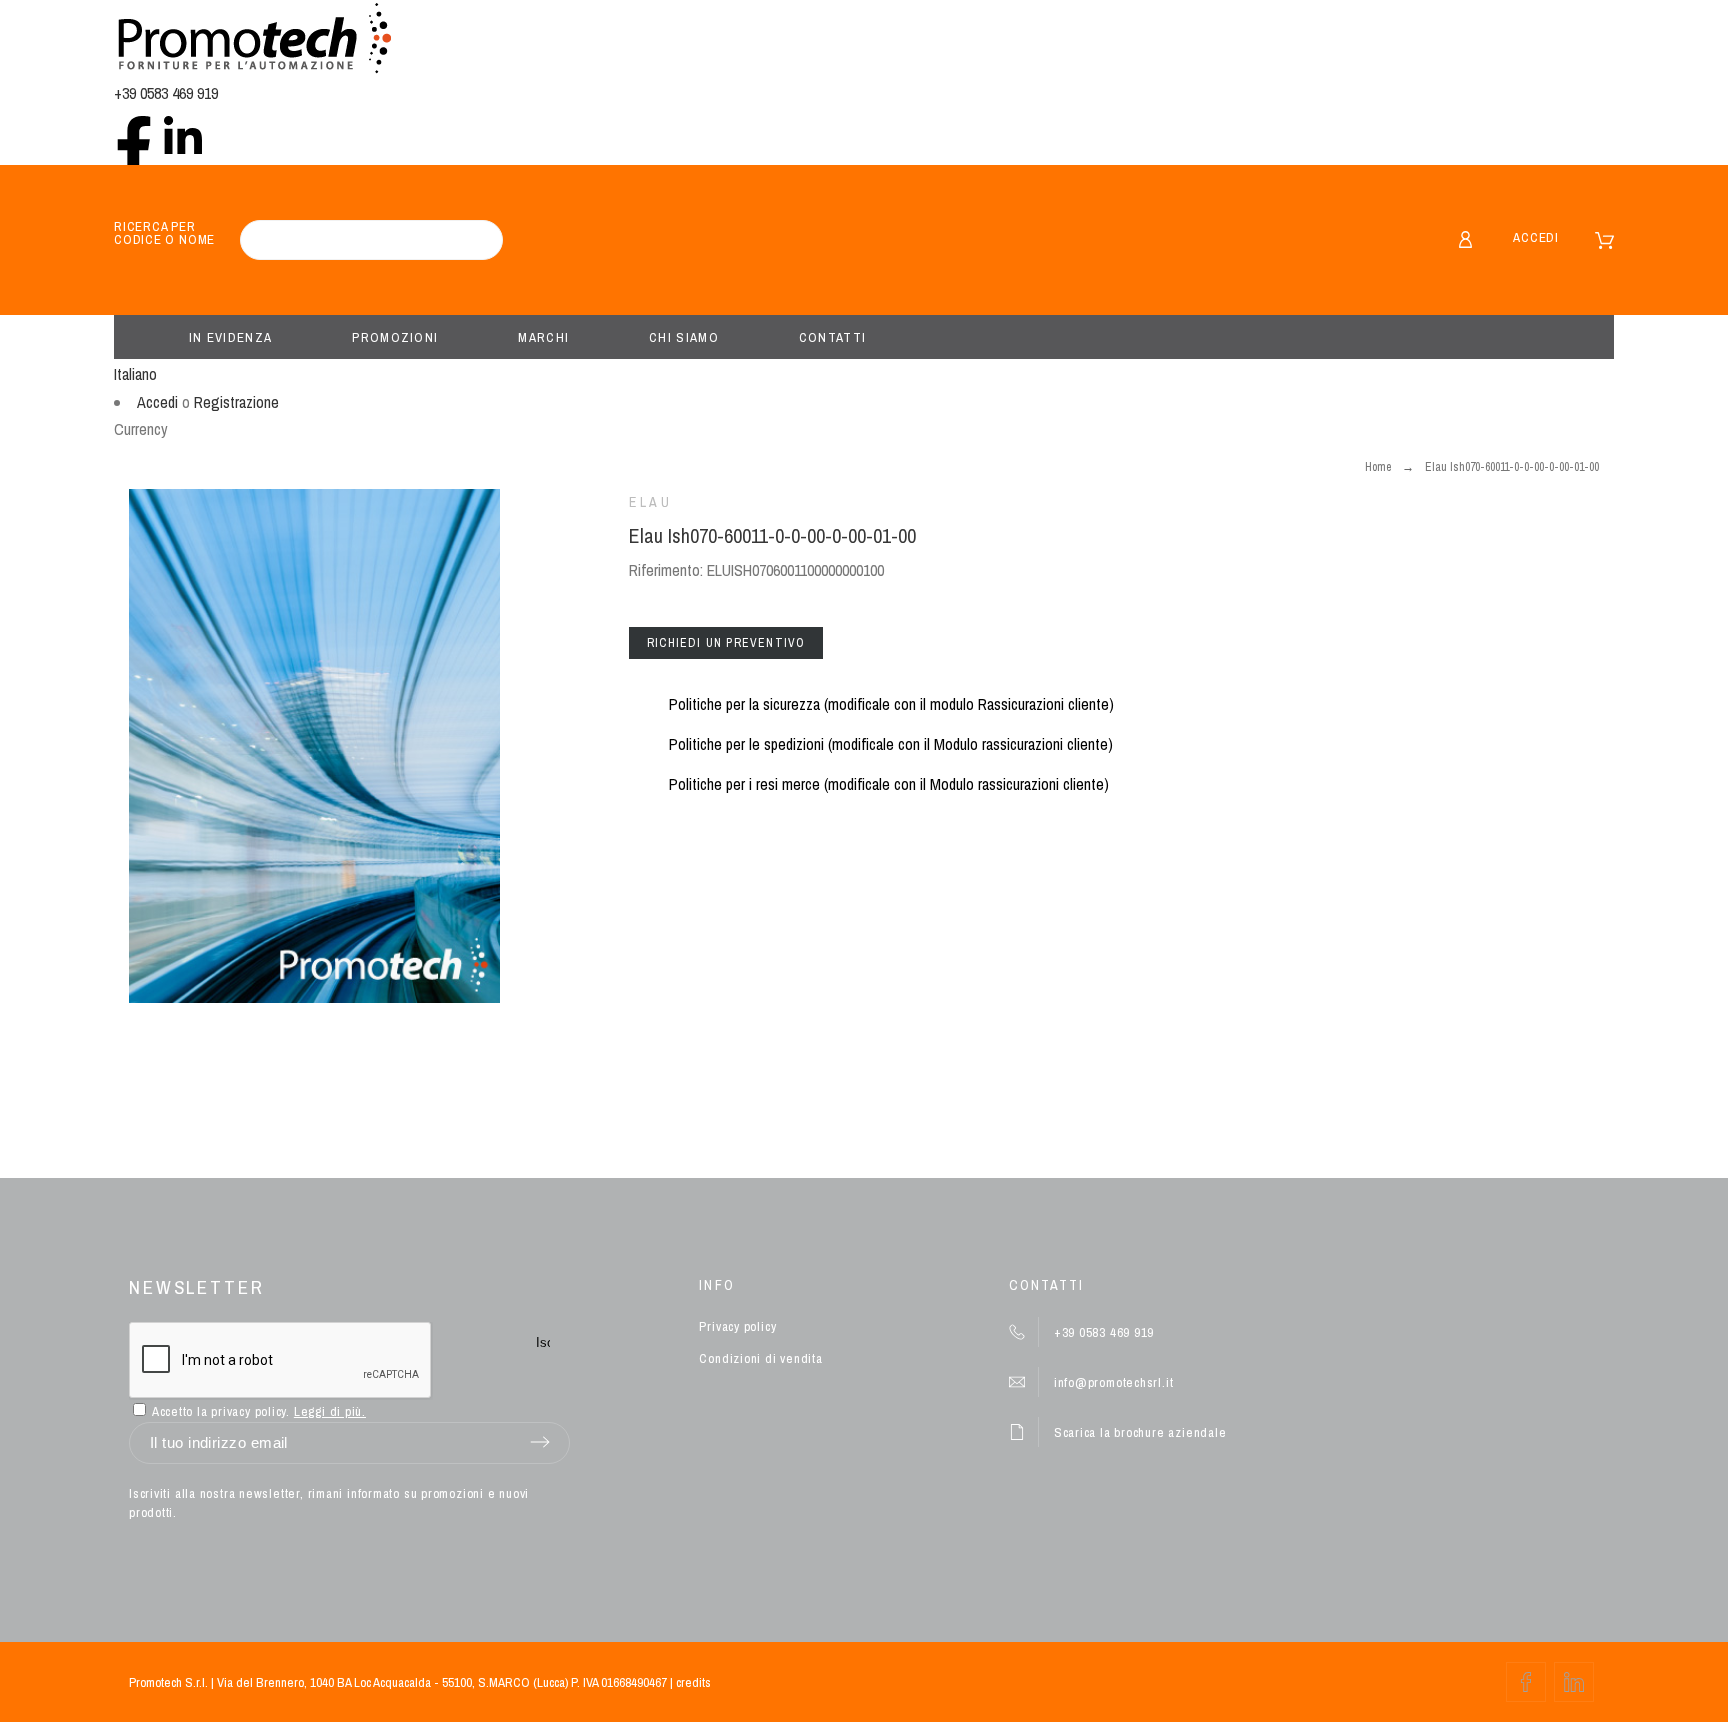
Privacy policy (737, 1326)
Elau (651, 502)
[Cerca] (478, 240)
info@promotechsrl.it (1114, 1382)
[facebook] (134, 135)
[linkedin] (183, 135)
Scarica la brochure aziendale (1140, 1432)
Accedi (1536, 237)
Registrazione (236, 402)
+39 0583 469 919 (166, 93)
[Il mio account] (1465, 239)
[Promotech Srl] (254, 40)
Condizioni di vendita (760, 1358)
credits (693, 1682)
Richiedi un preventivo (726, 643)
